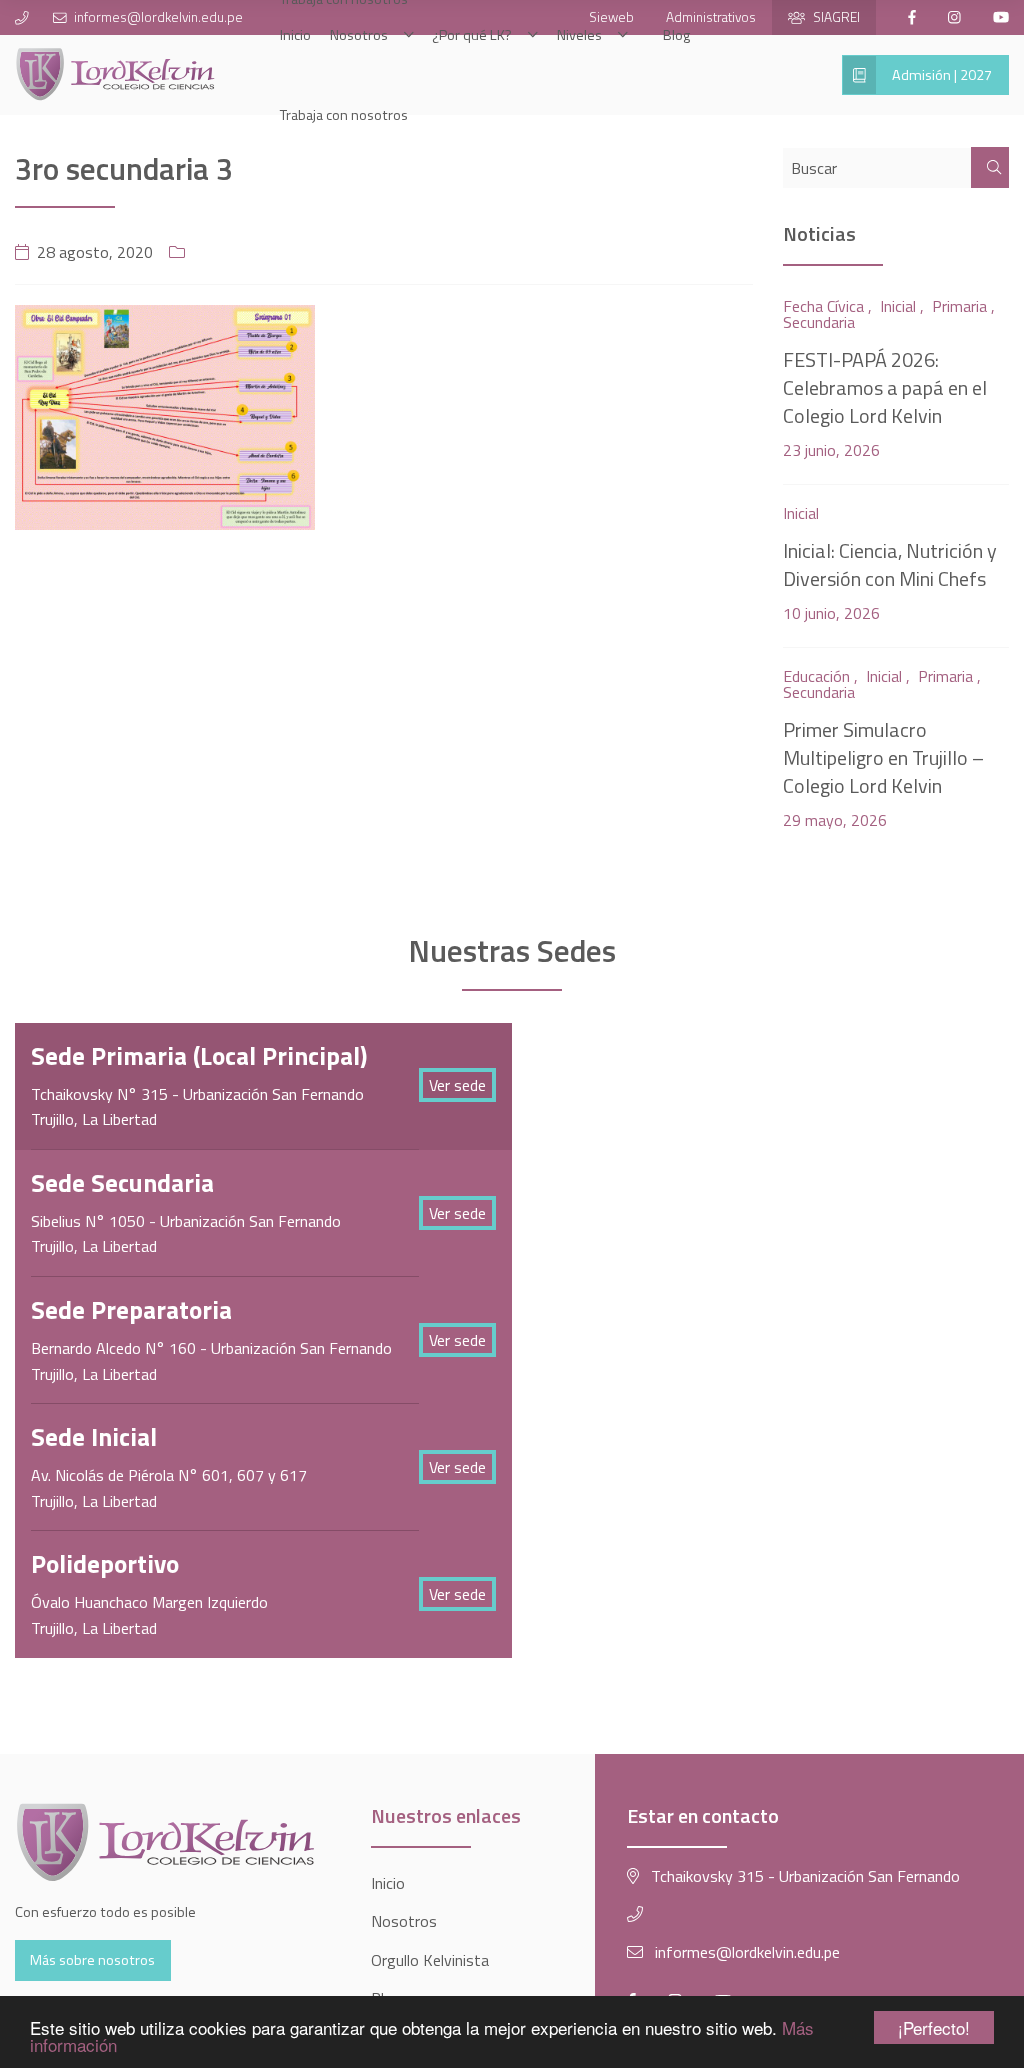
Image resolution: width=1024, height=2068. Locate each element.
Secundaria (819, 322)
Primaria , (963, 306)
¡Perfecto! (934, 2027)
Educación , (820, 676)
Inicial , (902, 306)
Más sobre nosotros (92, 1960)
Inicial (801, 513)
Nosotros (404, 1921)
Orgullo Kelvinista (430, 1960)
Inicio (388, 1883)
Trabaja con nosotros (344, 115)
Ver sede (457, 1085)
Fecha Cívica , (827, 306)
